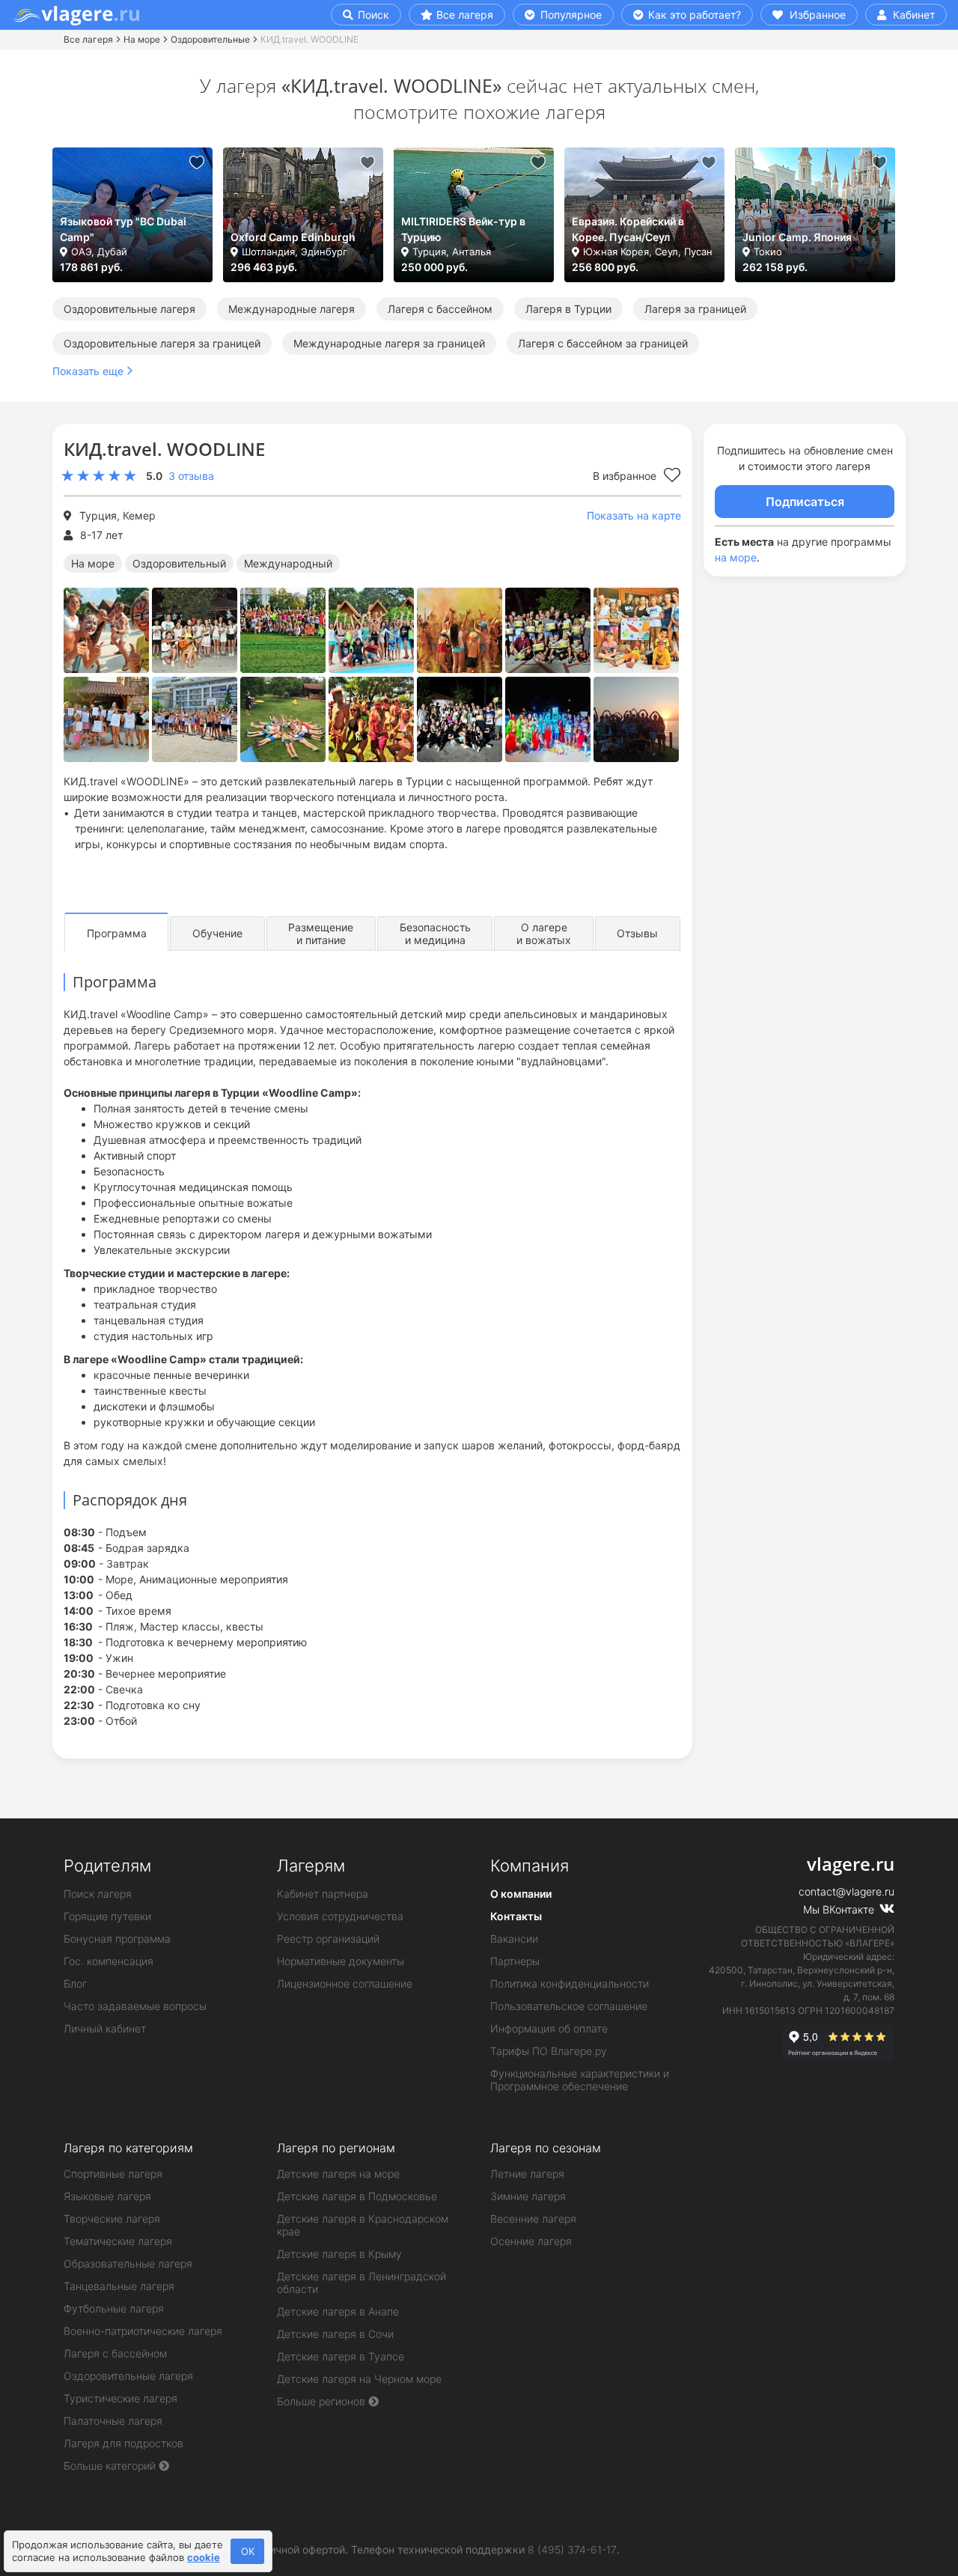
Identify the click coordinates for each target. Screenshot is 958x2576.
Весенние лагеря (533, 2219)
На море (142, 39)
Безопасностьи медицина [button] (435, 934)
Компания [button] (530, 1866)
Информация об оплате (549, 2028)
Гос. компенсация (109, 1961)
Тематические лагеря (118, 2241)
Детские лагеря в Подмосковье (357, 2196)
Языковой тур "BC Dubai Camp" (123, 229)
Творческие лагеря (112, 2219)
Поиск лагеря (98, 1894)
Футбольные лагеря (114, 2308)
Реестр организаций (328, 1939)
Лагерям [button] (311, 1866)
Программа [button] (117, 933)
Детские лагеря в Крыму (339, 2254)
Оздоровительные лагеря (129, 309)
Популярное (570, 15)
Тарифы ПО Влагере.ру (549, 2051)
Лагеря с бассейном (440, 309)
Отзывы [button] (637, 933)
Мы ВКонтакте (840, 1909)
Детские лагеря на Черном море (359, 2379)
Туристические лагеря (120, 2398)
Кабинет (912, 15)
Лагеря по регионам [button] (336, 2148)
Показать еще (88, 371)
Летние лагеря (527, 2174)
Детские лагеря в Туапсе (341, 2356)
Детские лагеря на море (338, 2174)
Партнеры (515, 1961)
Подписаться (805, 502)
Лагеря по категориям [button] (128, 2148)
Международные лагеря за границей (389, 343)
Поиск (372, 15)
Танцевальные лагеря (119, 2286)
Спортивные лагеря (113, 2174)
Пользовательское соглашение (569, 2006)
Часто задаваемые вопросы (135, 2006)
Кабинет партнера (323, 1894)
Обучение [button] (217, 933)
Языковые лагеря (107, 2196)
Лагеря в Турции (568, 309)
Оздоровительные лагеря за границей (162, 343)
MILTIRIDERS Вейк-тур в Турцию (463, 229)
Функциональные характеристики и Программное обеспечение (580, 2080)
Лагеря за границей (695, 309)
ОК (248, 2551)
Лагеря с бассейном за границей (603, 343)
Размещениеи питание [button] (321, 934)
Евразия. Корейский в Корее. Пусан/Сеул (628, 229)
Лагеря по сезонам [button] (546, 2148)
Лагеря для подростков (123, 2443)
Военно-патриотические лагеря (143, 2331)
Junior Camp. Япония (797, 237)
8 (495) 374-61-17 (572, 2549)
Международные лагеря (292, 309)
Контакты (516, 1916)
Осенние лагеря (531, 2241)
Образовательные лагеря (128, 2263)
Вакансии (514, 1939)
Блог (75, 1983)
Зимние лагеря (528, 2196)
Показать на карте (634, 515)
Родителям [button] (107, 1866)
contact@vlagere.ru (846, 1891)
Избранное (816, 15)
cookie (204, 2557)
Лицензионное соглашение (345, 1983)
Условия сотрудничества (340, 1916)
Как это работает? (693, 15)
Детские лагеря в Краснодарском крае (363, 2225)
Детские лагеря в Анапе (338, 2311)
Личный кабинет (105, 2028)
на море (736, 557)
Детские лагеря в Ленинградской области (361, 2283)
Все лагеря (465, 15)
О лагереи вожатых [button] (544, 934)
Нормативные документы (341, 1961)
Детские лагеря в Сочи (335, 2334)
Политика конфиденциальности (570, 1983)
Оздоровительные (210, 39)
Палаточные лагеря (113, 2421)
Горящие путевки (107, 1916)
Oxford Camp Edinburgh (293, 237)
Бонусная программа (117, 1939)
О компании (521, 1894)
